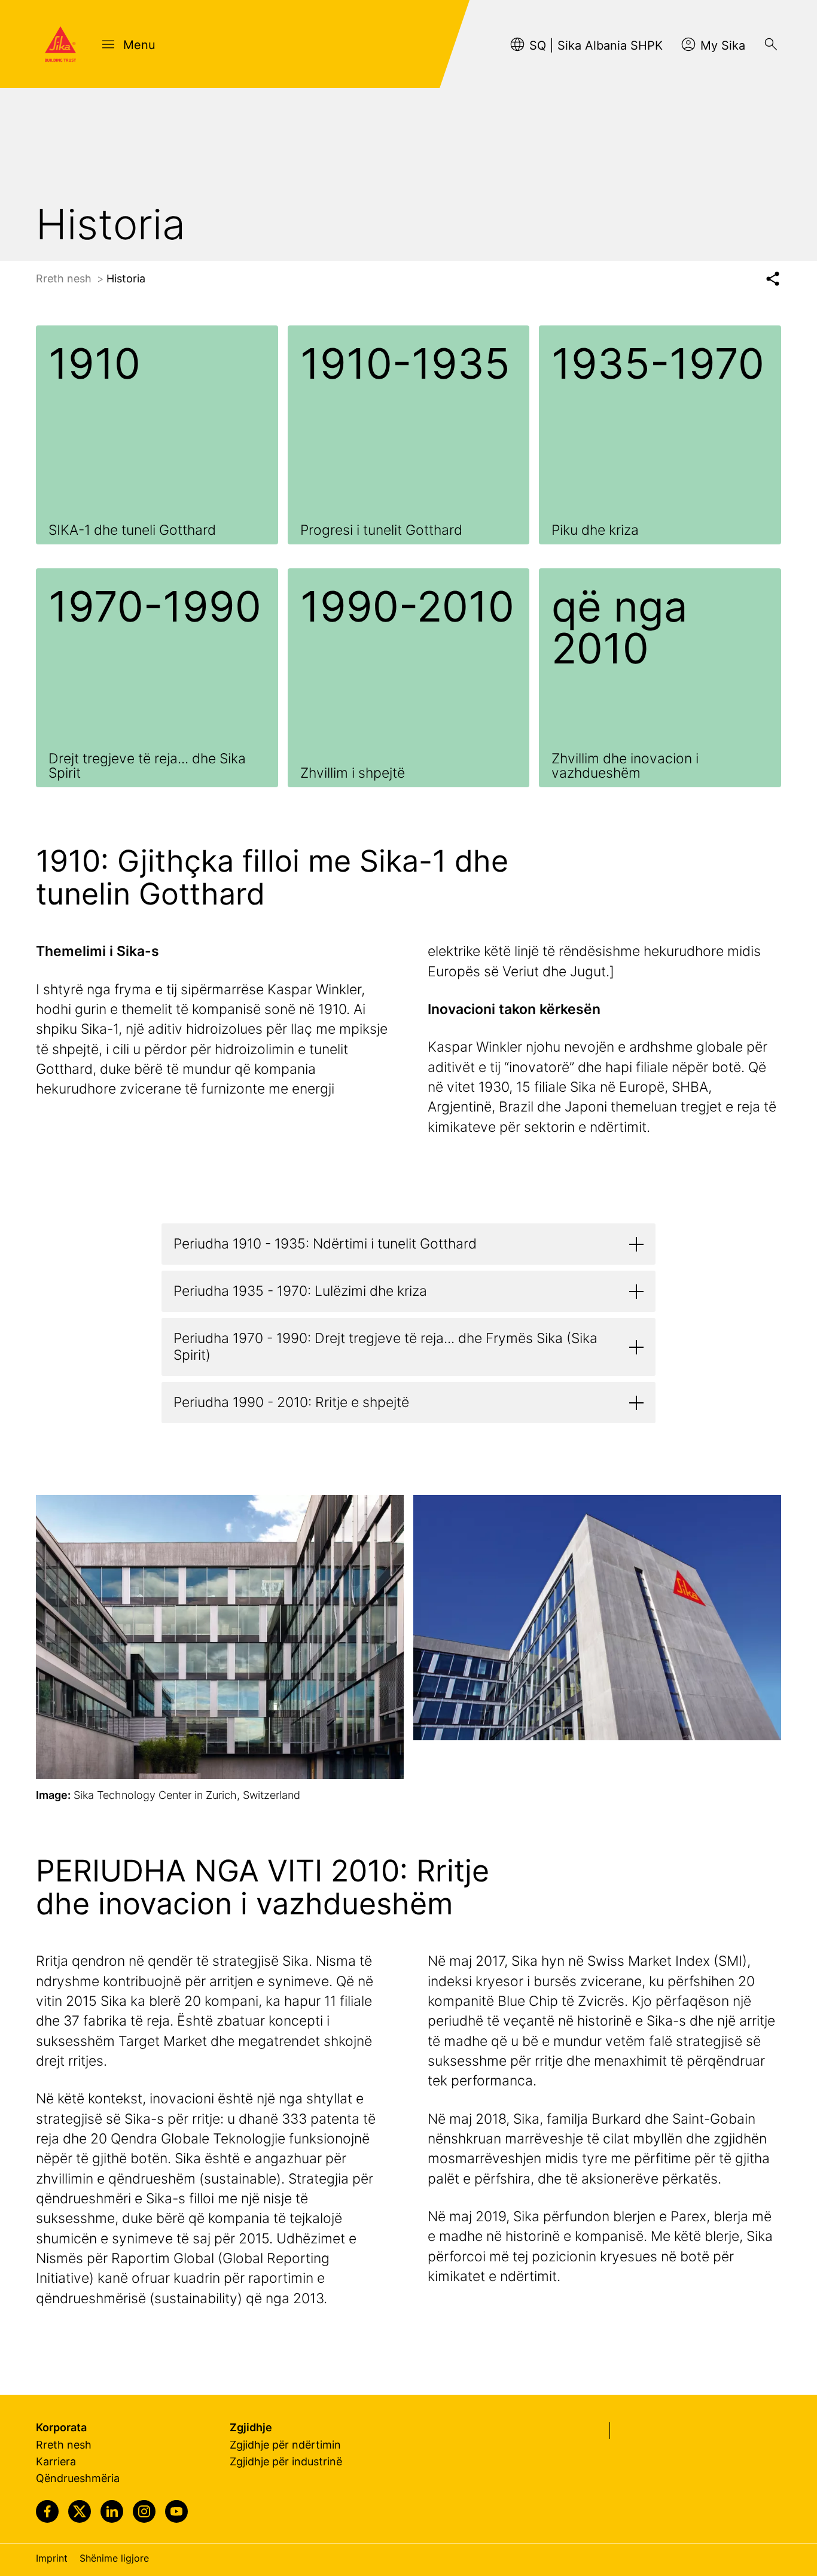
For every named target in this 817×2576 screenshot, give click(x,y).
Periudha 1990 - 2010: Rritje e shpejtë (291, 1402)
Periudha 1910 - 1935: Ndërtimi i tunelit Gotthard (325, 1244)
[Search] (771, 44)
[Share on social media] (772, 279)
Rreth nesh (65, 278)
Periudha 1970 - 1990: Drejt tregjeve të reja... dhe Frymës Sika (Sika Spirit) (385, 1347)
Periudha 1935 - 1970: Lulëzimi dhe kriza (300, 1291)
